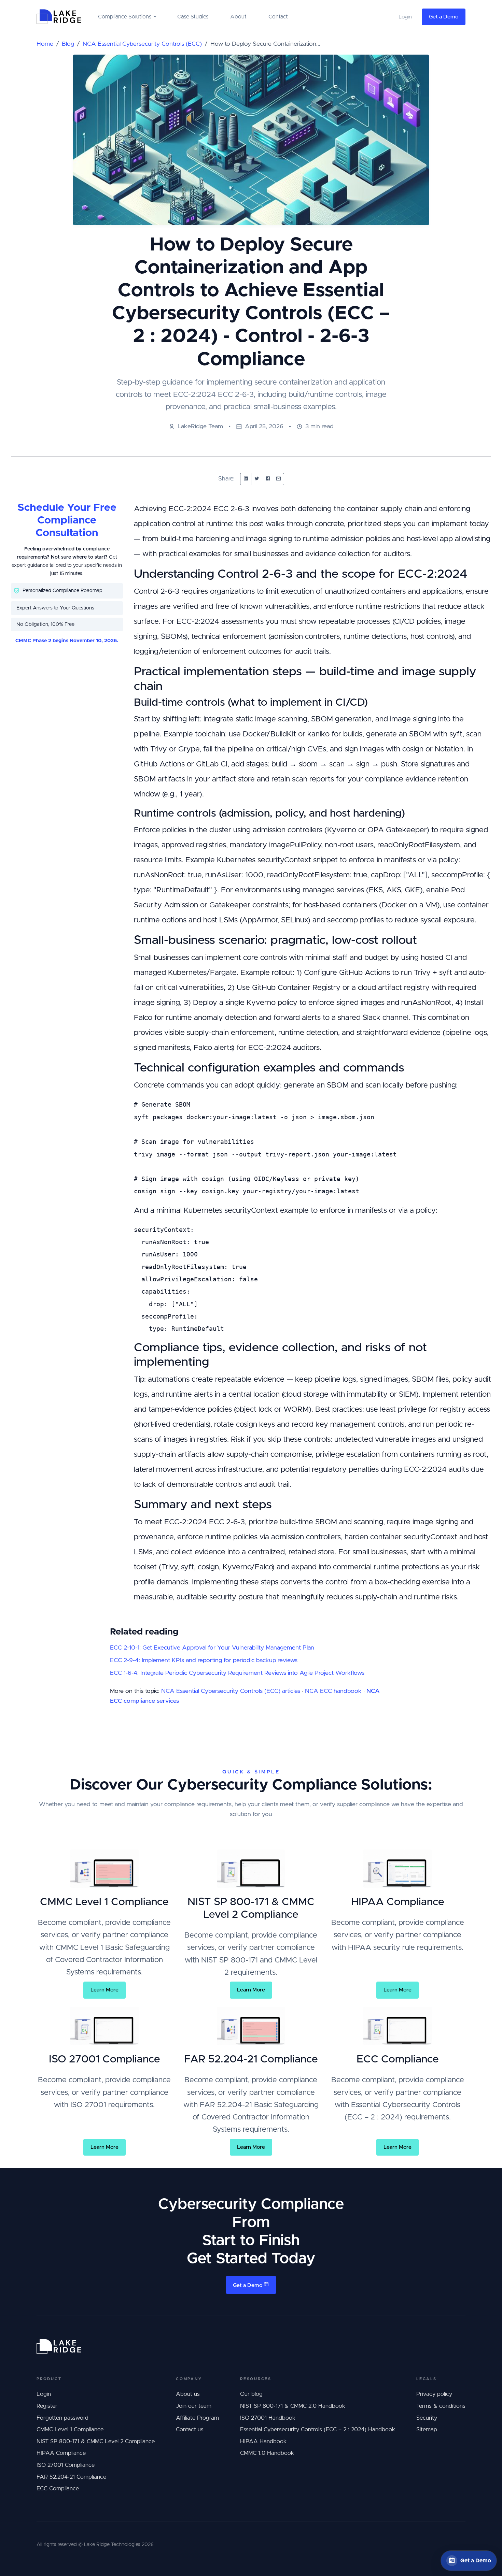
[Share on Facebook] (268, 479)
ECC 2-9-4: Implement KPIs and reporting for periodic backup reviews (204, 1660)
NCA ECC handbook (333, 1691)
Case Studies (193, 17)
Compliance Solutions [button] (125, 17)
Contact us (190, 2430)
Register (47, 2406)
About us (188, 2394)
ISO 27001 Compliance (66, 2465)
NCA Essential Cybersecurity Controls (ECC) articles (231, 1691)
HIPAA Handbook (263, 2442)
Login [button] (405, 17)
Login (44, 2394)
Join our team (194, 2406)
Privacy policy (434, 2394)
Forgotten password (62, 2418)
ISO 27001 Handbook (268, 2418)
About (238, 17)
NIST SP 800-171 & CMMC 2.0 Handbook (293, 2406)
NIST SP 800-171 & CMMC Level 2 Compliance (96, 2442)
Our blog (251, 2394)
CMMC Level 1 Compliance (70, 2430)
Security (427, 2418)
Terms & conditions (441, 2406)
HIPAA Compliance (61, 2453)
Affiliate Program (197, 2418)
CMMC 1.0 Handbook (267, 2453)
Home (45, 44)
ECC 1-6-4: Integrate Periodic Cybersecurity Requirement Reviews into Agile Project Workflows (237, 1673)
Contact (278, 17)
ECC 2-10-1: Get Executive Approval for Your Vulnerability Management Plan (212, 1648)
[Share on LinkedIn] (246, 479)
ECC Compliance (58, 2489)
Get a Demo (444, 17)
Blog (68, 44)
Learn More (104, 1990)
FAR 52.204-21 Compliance (71, 2477)
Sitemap (427, 2430)
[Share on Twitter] (257, 479)
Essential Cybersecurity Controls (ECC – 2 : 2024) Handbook (318, 2430)
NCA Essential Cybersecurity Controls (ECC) (142, 44)
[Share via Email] (278, 479)
